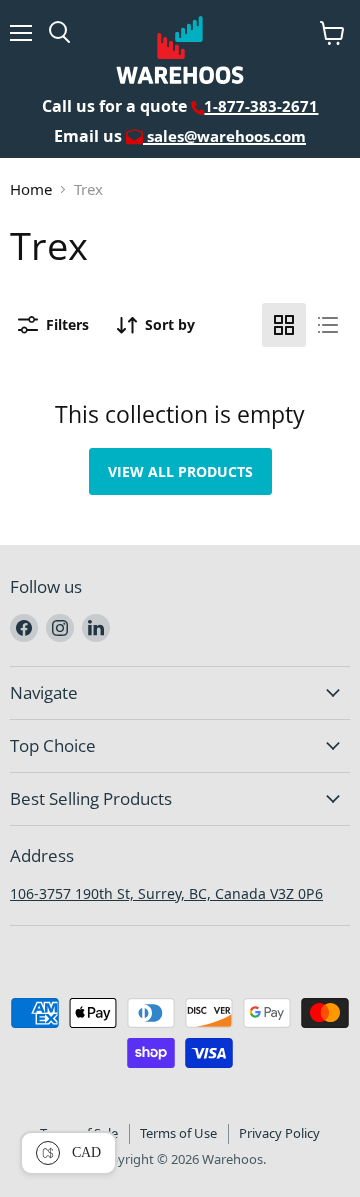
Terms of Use (178, 1133)
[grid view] (284, 325)
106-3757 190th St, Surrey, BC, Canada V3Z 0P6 (166, 893)
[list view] (328, 325)
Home (31, 189)
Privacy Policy (279, 1133)
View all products (180, 471)
